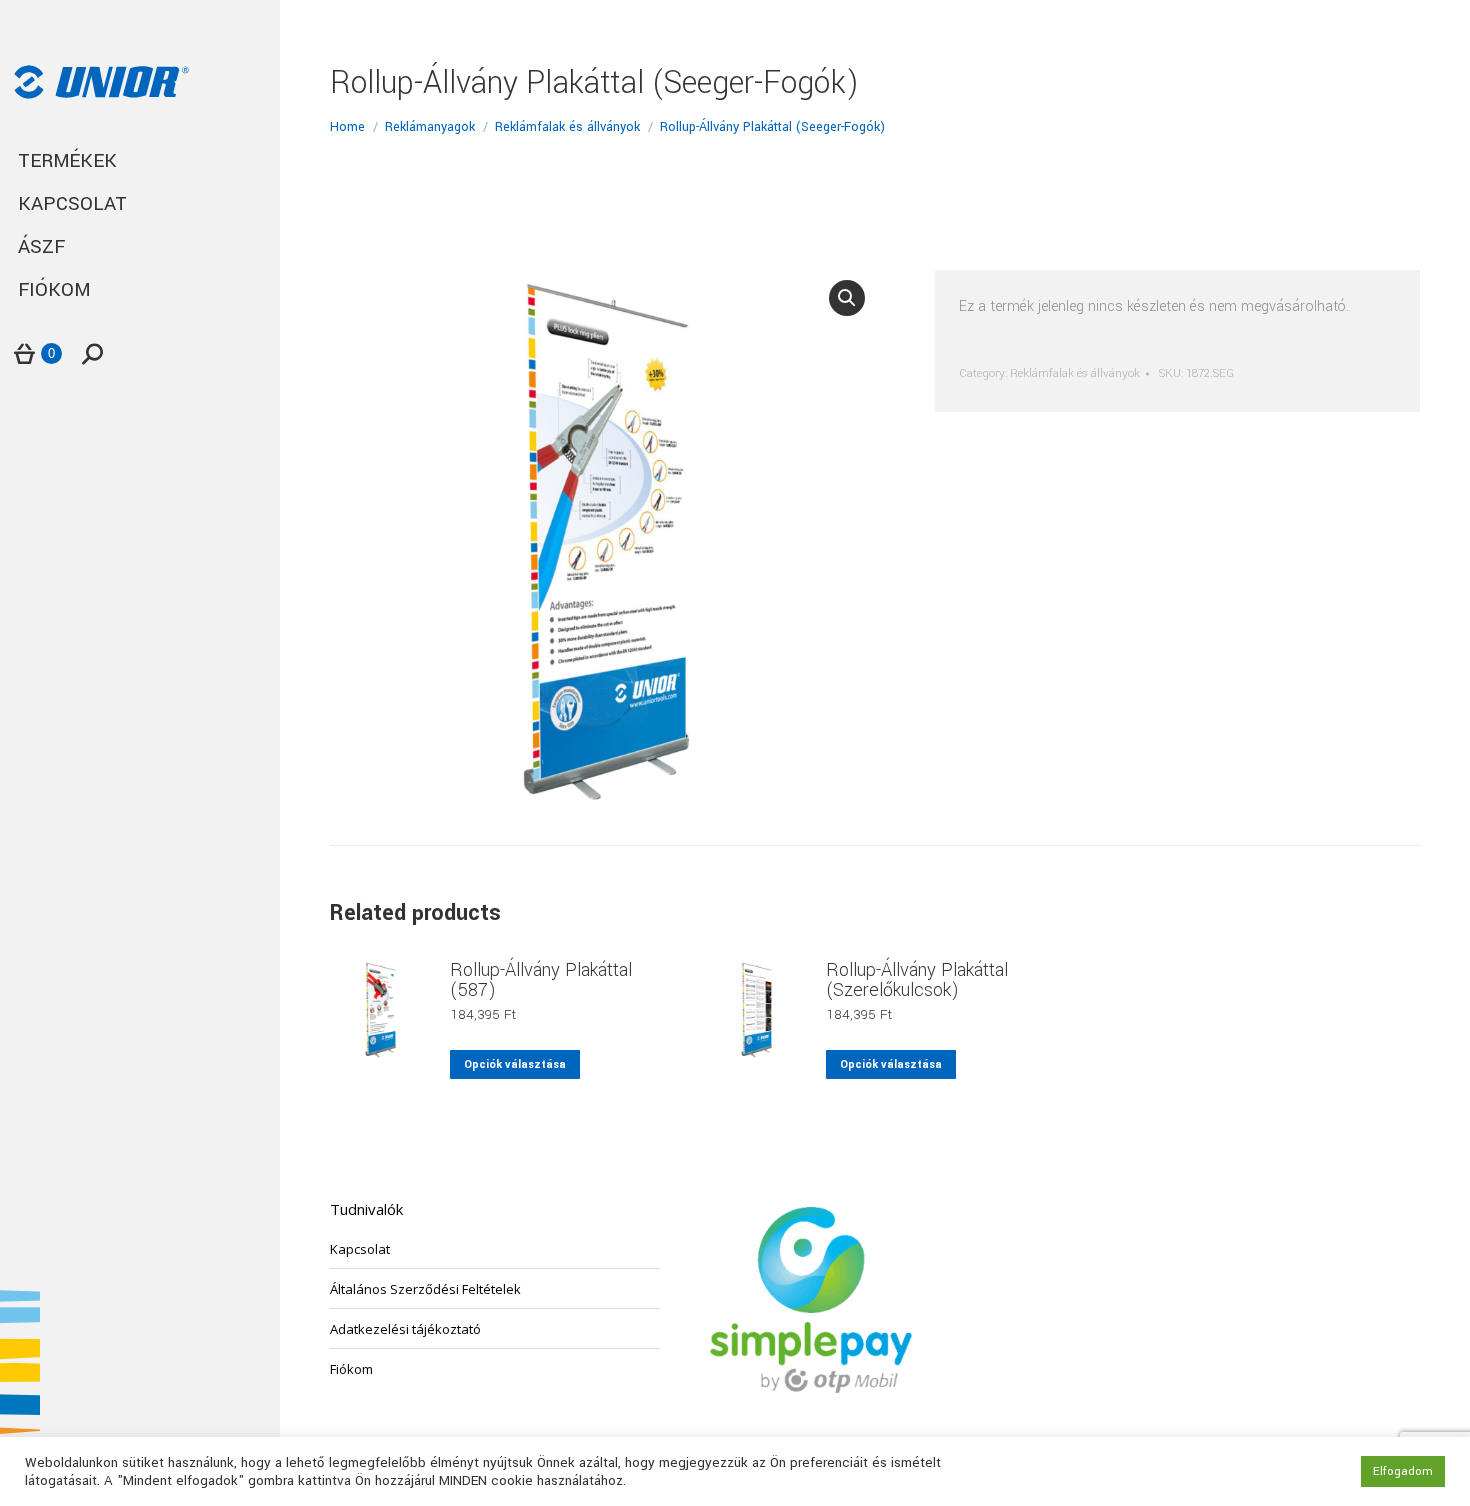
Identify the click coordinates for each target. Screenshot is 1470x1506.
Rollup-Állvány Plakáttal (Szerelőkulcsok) (917, 980)
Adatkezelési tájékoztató (405, 1329)
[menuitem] (140, 161)
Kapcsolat (360, 1249)
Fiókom (351, 1369)
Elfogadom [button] (1403, 1471)
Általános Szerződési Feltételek (425, 1289)
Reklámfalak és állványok (1075, 373)
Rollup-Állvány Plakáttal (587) (541, 980)
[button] (847, 298)
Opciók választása (515, 1064)
